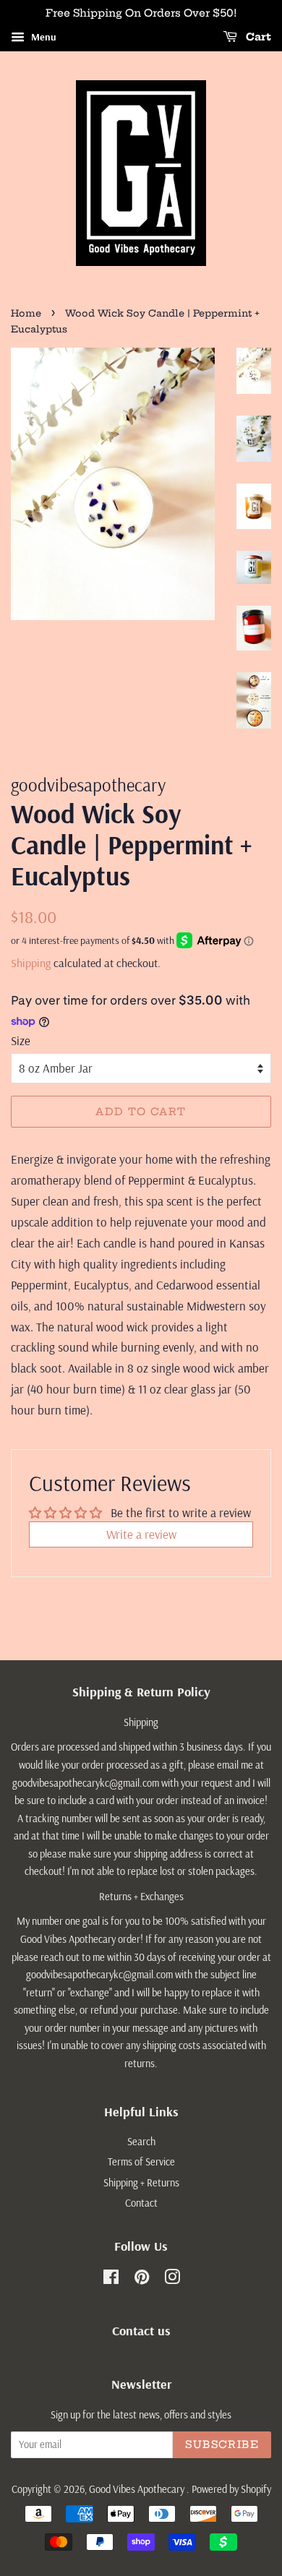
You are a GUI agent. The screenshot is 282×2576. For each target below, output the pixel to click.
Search (141, 2142)
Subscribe (222, 2444)
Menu (42, 37)
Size (21, 1040)
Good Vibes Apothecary (138, 2489)
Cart (257, 37)
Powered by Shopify (231, 2489)
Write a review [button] (141, 1534)
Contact (141, 2203)
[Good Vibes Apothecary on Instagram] (172, 2280)
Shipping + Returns (141, 2183)
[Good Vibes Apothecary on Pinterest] (142, 2280)
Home (26, 313)
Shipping (31, 963)
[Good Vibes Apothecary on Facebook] (111, 2280)
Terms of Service (141, 2162)
